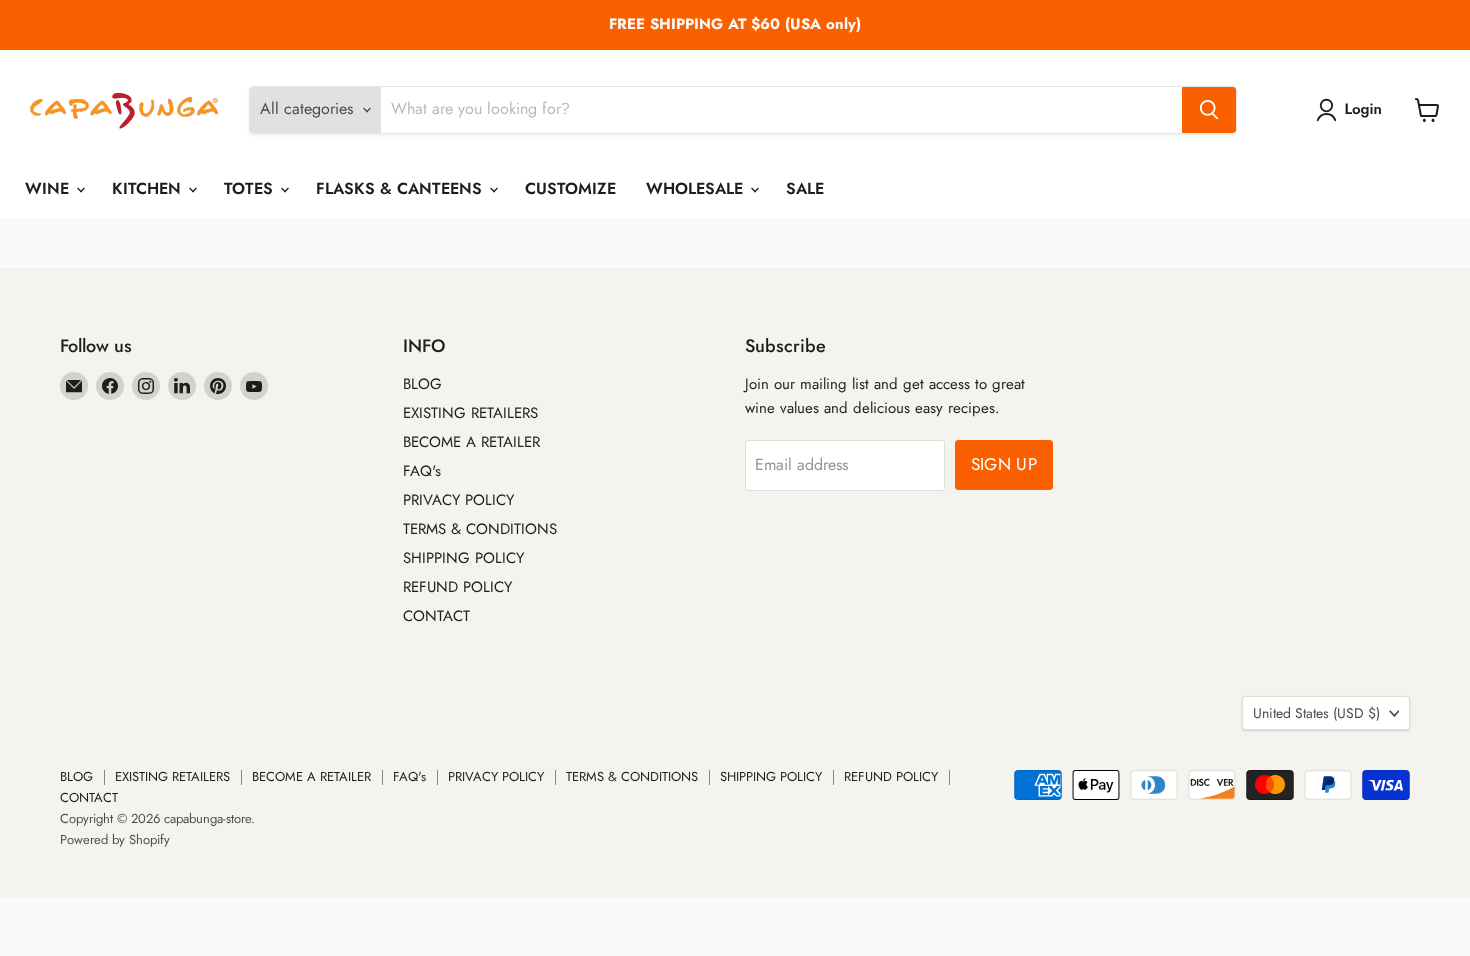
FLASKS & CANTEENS (401, 188)
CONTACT (436, 616)
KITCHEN (149, 188)
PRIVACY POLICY (458, 500)
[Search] (1209, 110)
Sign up (1004, 464)
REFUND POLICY (457, 587)
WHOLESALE (697, 188)
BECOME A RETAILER (471, 442)
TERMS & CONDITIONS (480, 529)
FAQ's (422, 471)
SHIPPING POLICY (463, 558)
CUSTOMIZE (570, 188)
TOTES (251, 188)
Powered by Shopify (115, 839)
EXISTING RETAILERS (470, 413)
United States (1316, 713)
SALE (805, 188)
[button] (1353, 110)
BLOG (422, 384)
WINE (49, 188)
